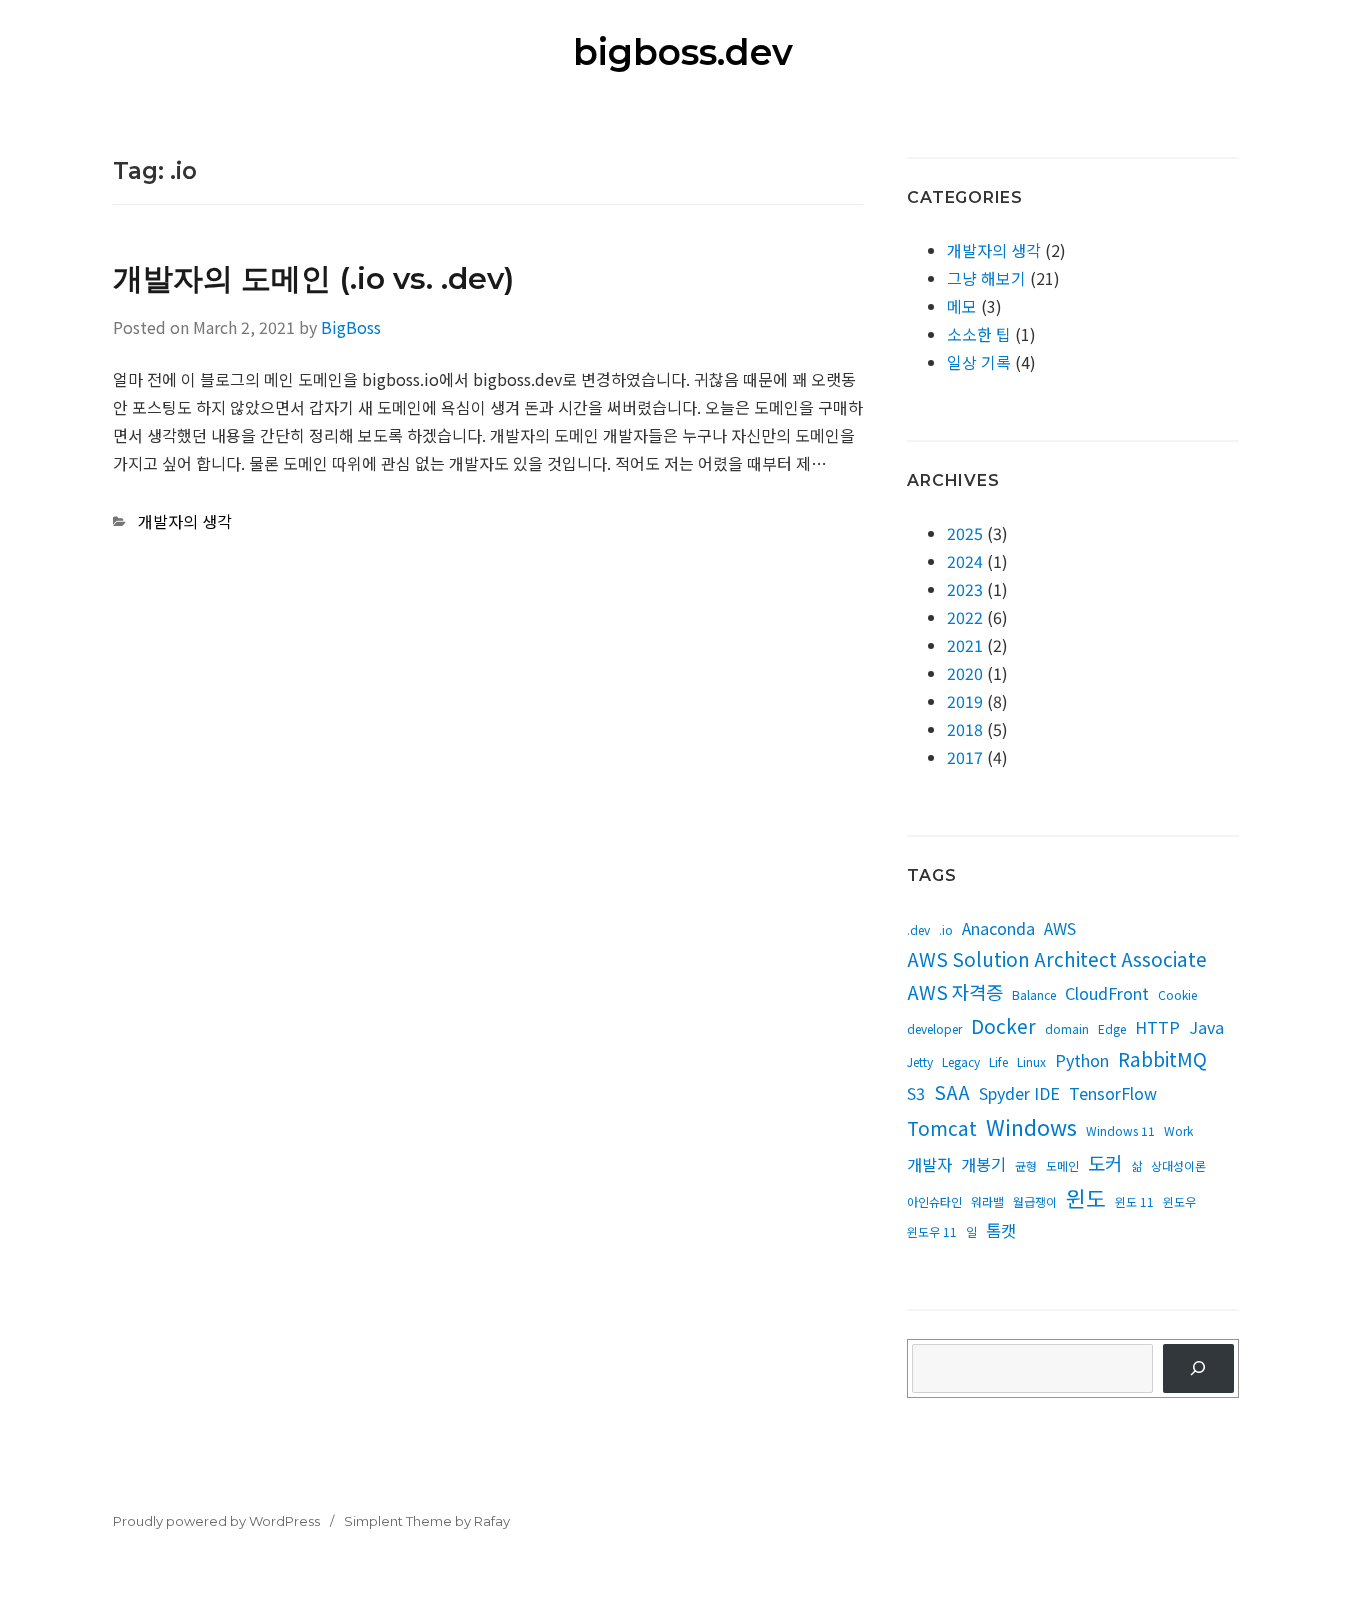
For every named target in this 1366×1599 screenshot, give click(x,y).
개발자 (929, 1164)
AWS (1060, 928)
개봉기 (983, 1164)
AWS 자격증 (955, 991)
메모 (962, 306)
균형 (1026, 1165)
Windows (1031, 1126)
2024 (965, 561)
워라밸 (987, 1201)
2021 (965, 645)
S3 (916, 1093)
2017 (965, 757)
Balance (1034, 994)
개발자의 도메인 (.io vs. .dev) (313, 278)
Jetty (920, 1061)
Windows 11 (1120, 1130)
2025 (965, 533)
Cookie (1177, 994)
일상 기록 (979, 362)
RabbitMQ (1162, 1058)
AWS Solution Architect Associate (1057, 958)
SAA (952, 1091)
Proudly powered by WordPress (216, 1521)
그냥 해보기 (986, 278)
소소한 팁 (979, 334)
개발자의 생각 (185, 521)
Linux (1031, 1061)
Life (998, 1061)
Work (1178, 1130)
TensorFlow (1113, 1093)
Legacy (961, 1061)
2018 (965, 729)
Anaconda (998, 928)
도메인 (1062, 1165)
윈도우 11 (932, 1231)
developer (934, 1028)
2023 (965, 589)
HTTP (1157, 1027)
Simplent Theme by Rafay (427, 1521)
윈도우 (1179, 1201)
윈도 (1086, 1197)
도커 (1105, 1162)
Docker (1003, 1025)
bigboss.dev (683, 52)
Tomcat (942, 1127)
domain (1067, 1028)
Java (1206, 1027)
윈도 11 (1134, 1201)
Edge (1112, 1028)
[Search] (1198, 1368)
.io (946, 929)
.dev (918, 929)
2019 (965, 701)
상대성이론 (1178, 1165)
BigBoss (351, 327)
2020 (965, 673)
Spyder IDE (1019, 1093)
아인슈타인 (934, 1201)
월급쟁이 (1035, 1201)
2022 (965, 617)
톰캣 (1001, 1230)
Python (1082, 1060)
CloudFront (1107, 993)
